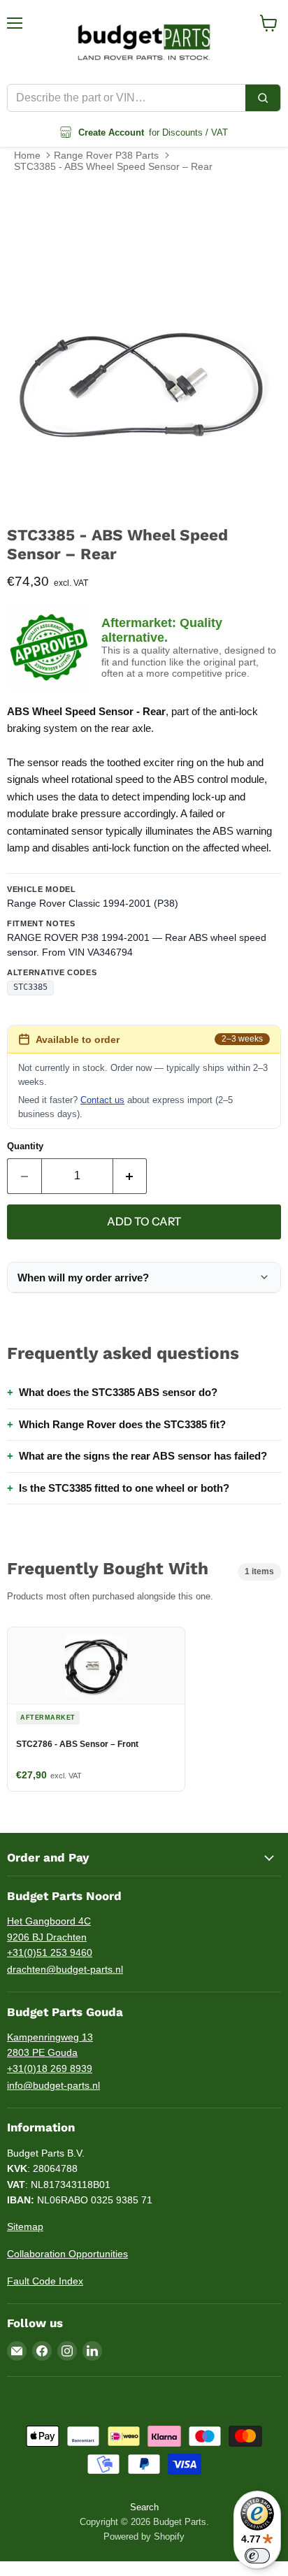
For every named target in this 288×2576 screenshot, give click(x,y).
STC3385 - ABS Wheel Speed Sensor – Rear (113, 166)
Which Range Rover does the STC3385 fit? (122, 1424)
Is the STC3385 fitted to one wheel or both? (124, 1488)
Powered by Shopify (144, 2537)
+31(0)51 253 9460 (50, 1952)
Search (144, 2507)
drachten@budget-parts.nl (65, 1969)
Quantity (25, 1146)
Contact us (102, 1100)
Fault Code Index (45, 2281)
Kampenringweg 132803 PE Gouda (50, 2045)
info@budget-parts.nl (53, 2085)
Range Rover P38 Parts (106, 155)
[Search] (263, 98)
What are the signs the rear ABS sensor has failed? (143, 1456)
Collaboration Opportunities (67, 2254)
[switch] (257, 2556)
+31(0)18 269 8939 (50, 2068)
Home (27, 155)
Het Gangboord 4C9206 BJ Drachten (49, 1929)
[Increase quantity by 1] (130, 1176)
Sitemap (25, 2226)
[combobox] (127, 98)
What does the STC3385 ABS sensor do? (118, 1392)
